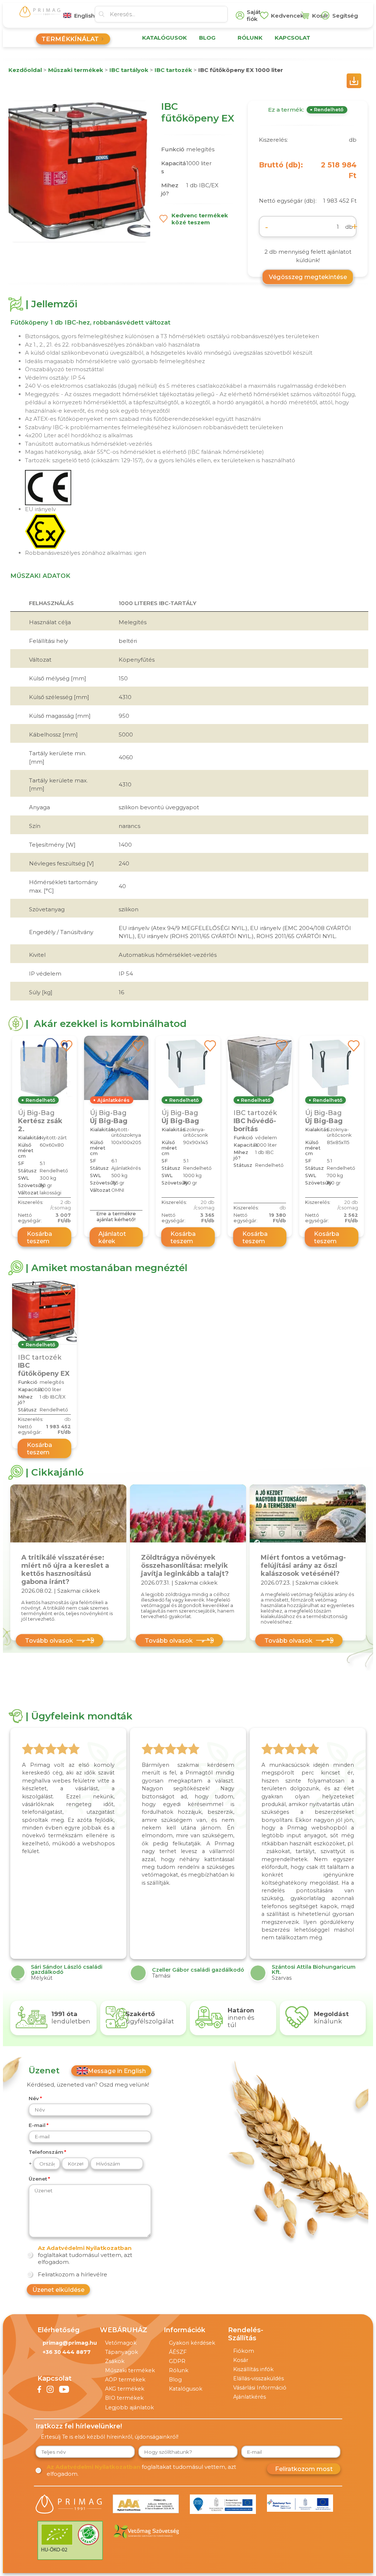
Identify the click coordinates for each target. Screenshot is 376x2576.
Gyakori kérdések (192, 2343)
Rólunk (179, 2370)
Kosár (241, 2360)
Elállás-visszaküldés (258, 2378)
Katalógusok (186, 2389)
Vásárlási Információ (260, 2388)
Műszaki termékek (130, 2370)
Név (34, 2098)
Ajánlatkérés (250, 2397)
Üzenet (38, 2179)
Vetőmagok (121, 2343)
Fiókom (244, 2351)
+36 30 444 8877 (67, 2352)
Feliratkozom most (304, 2469)
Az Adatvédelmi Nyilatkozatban (85, 2248)
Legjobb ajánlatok (129, 2407)
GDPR (177, 2361)
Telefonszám (46, 2152)
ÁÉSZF (178, 2352)
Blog (175, 2380)
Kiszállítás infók (253, 2369)
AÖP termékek (125, 2380)
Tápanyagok (122, 2352)
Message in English (117, 2071)
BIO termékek (124, 2398)
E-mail (37, 2125)
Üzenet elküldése (58, 2290)
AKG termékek (125, 2389)
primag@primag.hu (70, 2343)
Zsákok (115, 2361)
